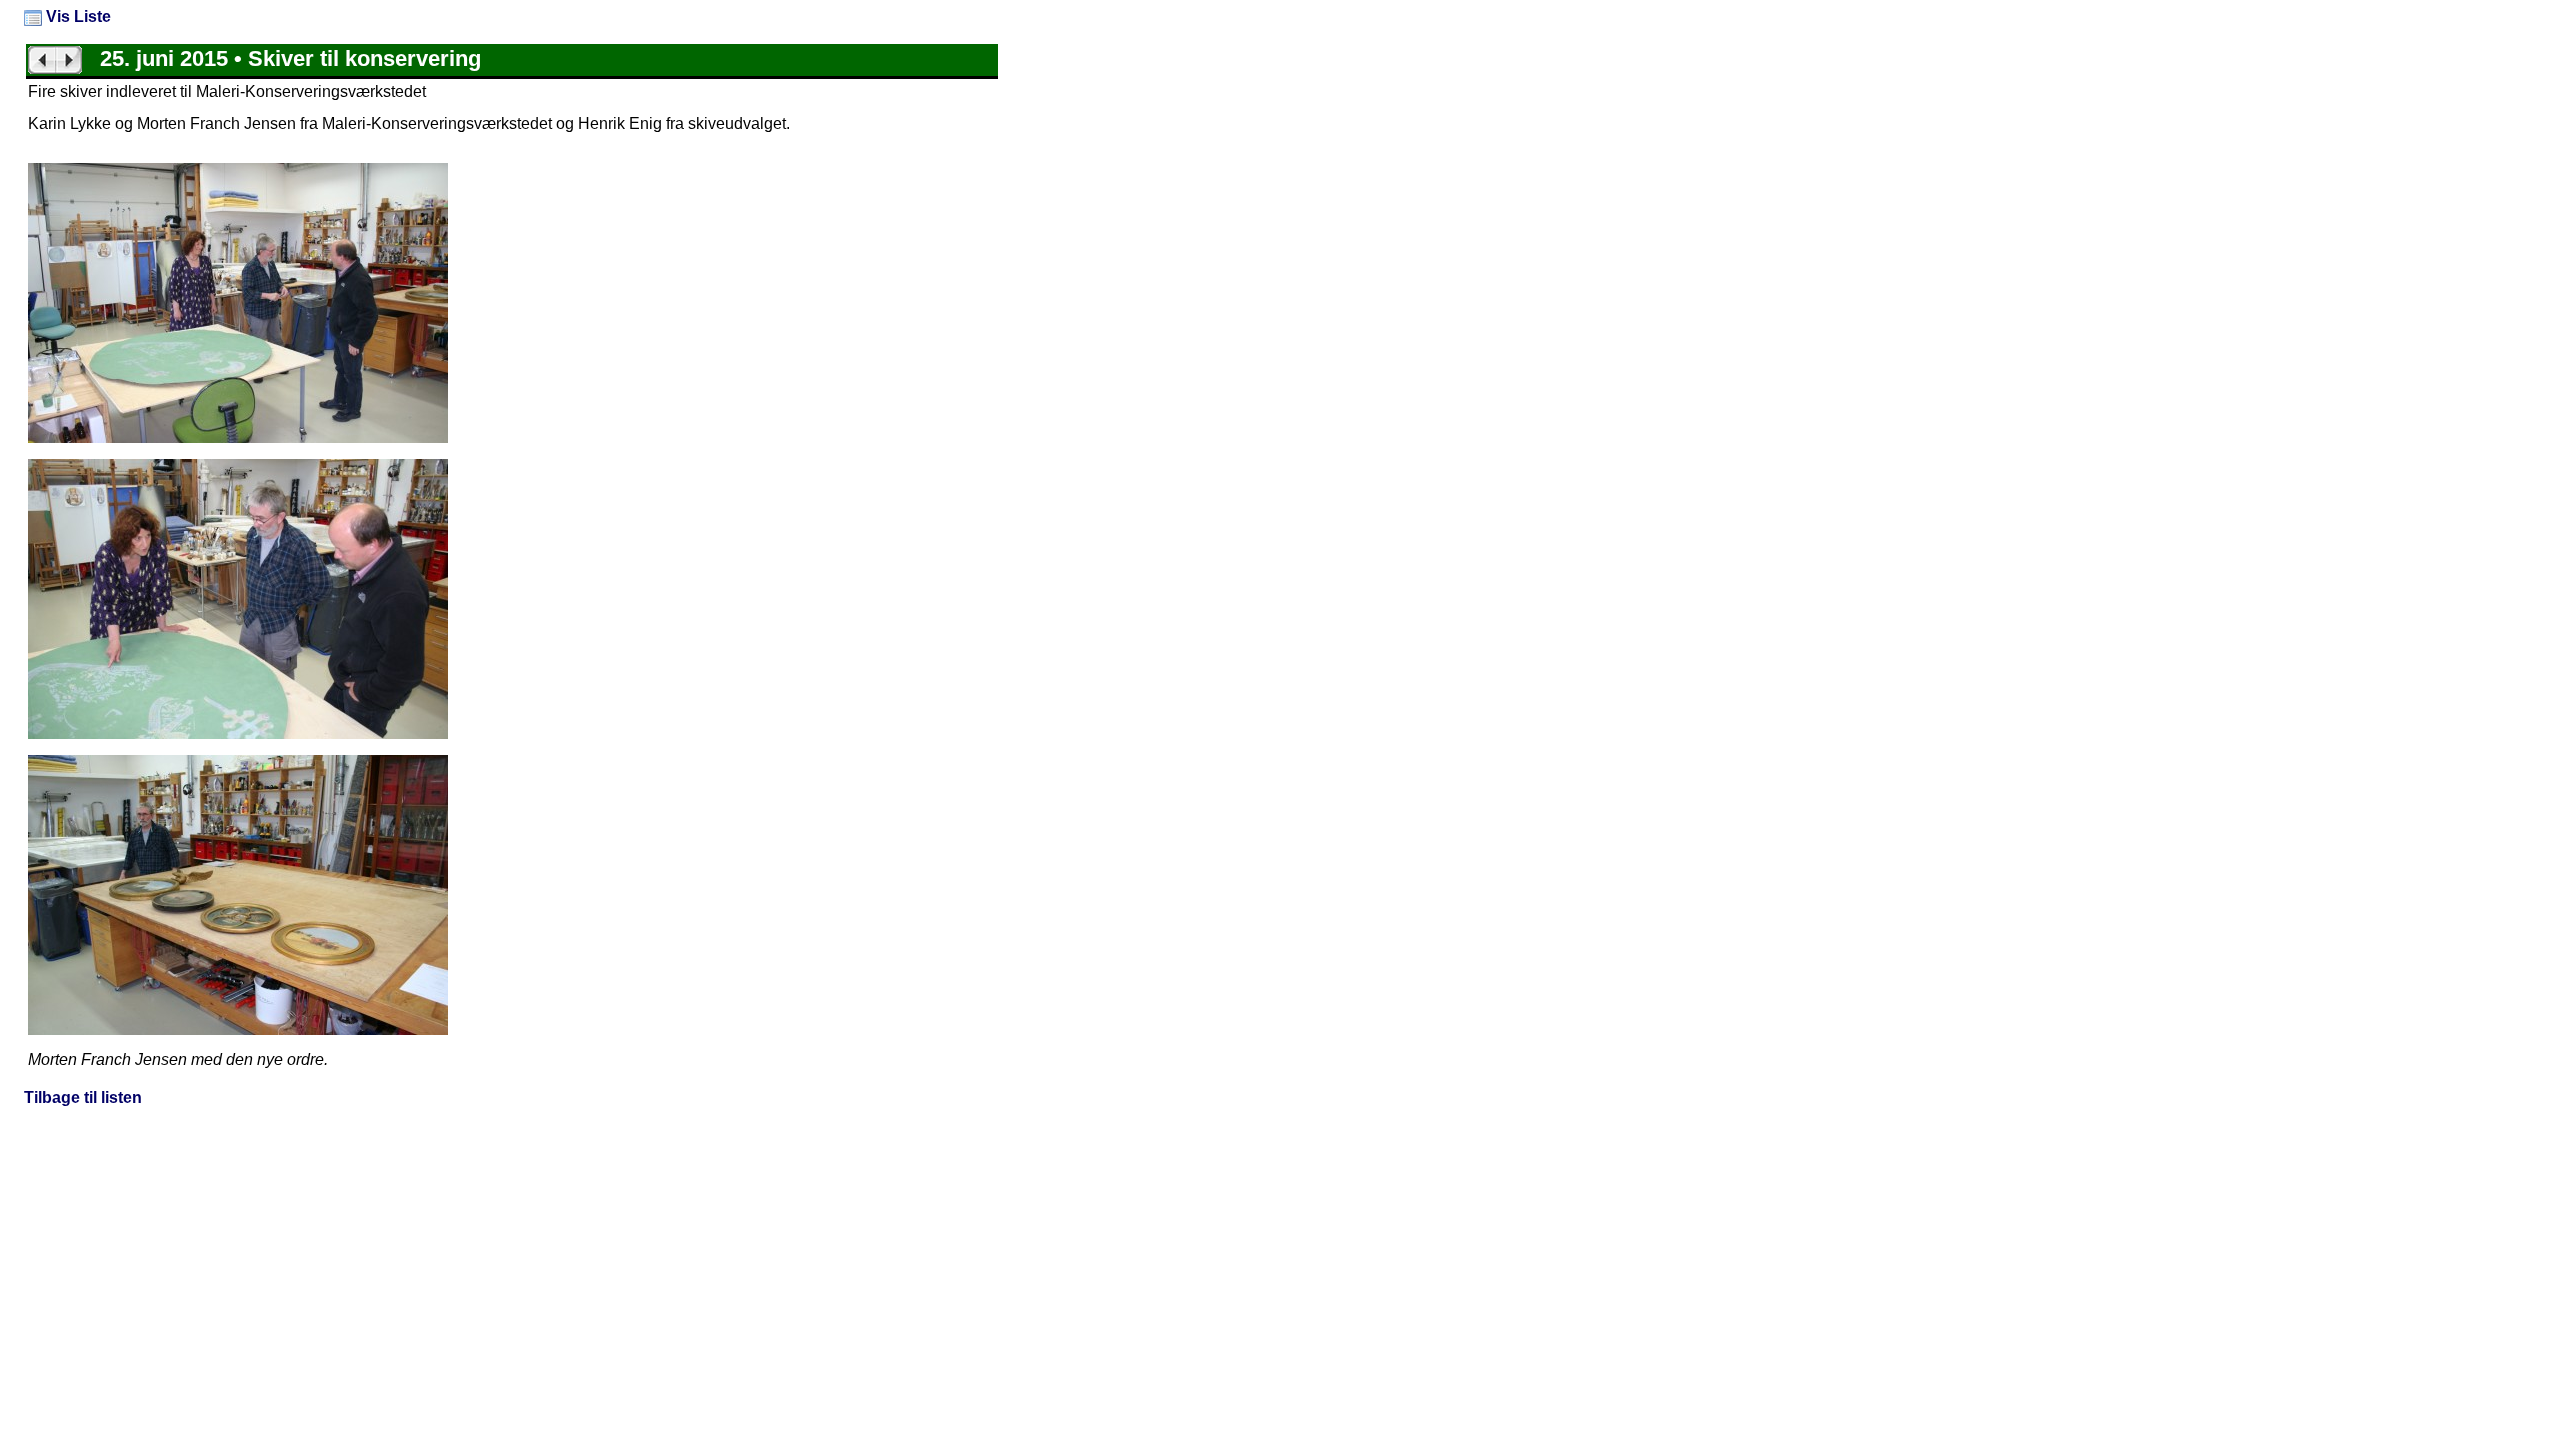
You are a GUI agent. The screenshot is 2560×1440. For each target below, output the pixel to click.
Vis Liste (76, 16)
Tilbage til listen (83, 1097)
